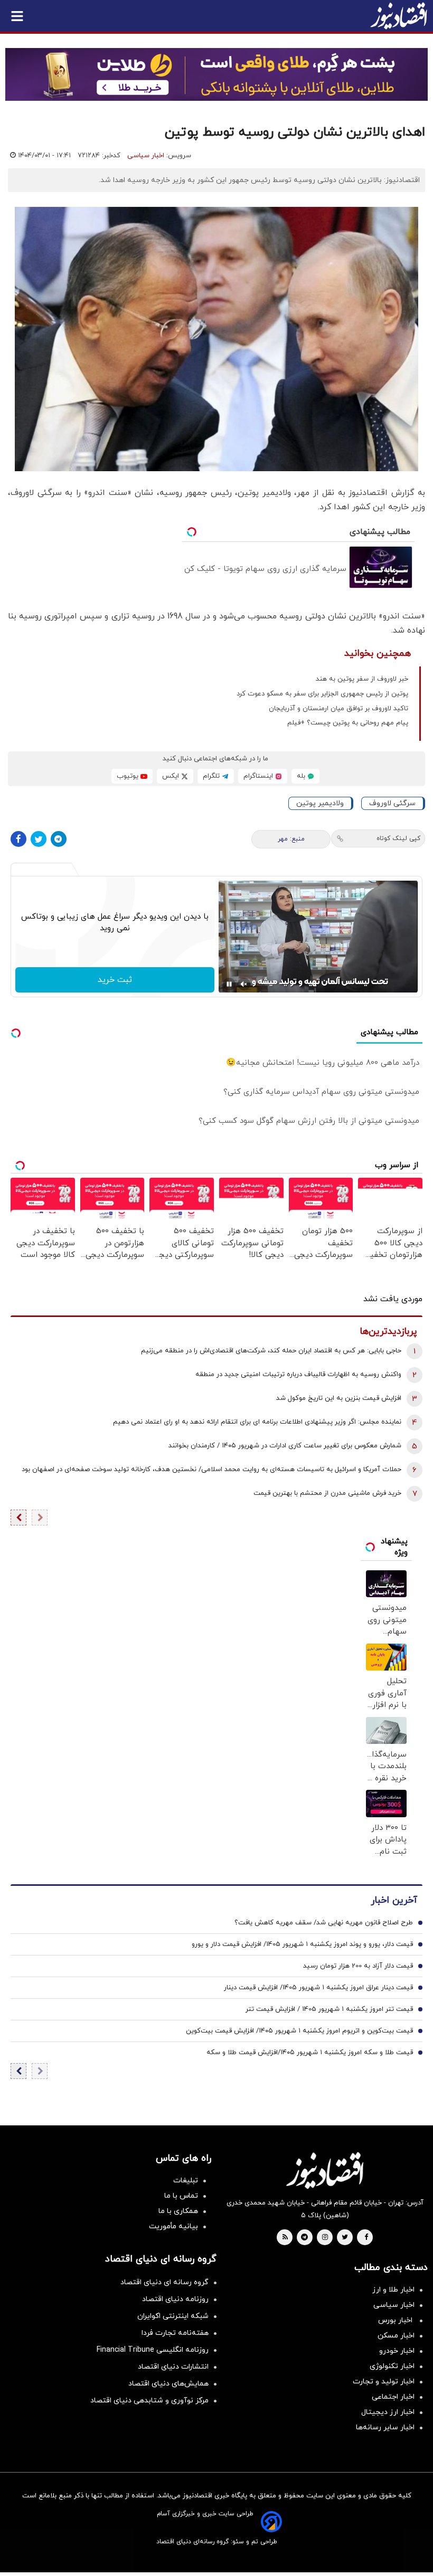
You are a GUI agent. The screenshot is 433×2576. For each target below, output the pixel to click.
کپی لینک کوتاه (398, 838)
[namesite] (399, 16)
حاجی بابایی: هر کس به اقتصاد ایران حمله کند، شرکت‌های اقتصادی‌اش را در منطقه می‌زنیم (271, 1351)
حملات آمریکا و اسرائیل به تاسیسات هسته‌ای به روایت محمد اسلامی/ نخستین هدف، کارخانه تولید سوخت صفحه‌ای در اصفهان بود (211, 1470)
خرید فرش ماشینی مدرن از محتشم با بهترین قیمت (327, 1493)
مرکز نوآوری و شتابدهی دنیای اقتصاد (149, 2401)
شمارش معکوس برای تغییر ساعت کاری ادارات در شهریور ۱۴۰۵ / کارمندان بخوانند (285, 1446)
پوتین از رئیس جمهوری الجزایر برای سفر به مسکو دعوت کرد (322, 694)
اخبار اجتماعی (393, 2397)
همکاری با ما (178, 2211)
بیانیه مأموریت (173, 2226)
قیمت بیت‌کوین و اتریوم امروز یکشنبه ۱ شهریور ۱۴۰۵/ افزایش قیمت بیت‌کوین (299, 2031)
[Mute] (244, 984)
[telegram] (304, 2238)
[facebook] (366, 2238)
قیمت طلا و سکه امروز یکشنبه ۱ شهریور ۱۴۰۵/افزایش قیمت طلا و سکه (310, 2053)
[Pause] (229, 984)
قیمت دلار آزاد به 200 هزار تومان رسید (358, 1966)
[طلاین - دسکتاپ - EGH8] (216, 74)
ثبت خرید (115, 980)
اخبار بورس (396, 2320)
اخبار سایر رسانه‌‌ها (385, 2427)
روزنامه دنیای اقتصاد (175, 2299)
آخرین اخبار (394, 1900)
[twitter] (345, 2238)
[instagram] (325, 2238)
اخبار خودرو (397, 2351)
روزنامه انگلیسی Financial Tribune (153, 2350)
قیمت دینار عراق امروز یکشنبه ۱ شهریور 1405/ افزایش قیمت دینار (318, 1988)
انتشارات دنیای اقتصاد (173, 2367)
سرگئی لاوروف (392, 803)
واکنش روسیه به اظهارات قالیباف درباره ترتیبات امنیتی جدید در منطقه (298, 1375)
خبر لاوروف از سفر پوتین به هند (362, 679)
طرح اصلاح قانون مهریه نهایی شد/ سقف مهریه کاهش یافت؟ (324, 1923)
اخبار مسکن (396, 2336)
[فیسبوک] (18, 839)
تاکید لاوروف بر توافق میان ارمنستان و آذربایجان (338, 709)
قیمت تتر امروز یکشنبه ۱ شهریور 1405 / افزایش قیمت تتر (329, 2009)
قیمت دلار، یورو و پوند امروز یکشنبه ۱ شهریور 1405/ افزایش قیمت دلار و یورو (302, 1944)
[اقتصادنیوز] (325, 2170)
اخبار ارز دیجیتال (388, 2412)
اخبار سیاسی (146, 156)
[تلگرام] (59, 839)
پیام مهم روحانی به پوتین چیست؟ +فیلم (348, 723)
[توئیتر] (39, 839)
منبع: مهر (291, 839)
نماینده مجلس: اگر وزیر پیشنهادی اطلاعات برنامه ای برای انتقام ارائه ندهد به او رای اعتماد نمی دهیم (257, 1422)
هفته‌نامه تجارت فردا (175, 2333)
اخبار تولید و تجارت (384, 2382)
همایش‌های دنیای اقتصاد (168, 2384)
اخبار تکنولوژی (392, 2366)
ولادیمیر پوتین (320, 803)
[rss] (285, 2238)
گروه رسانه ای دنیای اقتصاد (164, 2282)
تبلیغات (186, 2181)
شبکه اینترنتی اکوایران (173, 2316)
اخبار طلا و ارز (393, 2290)
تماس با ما (181, 2196)
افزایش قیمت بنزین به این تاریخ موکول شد (339, 1398)
